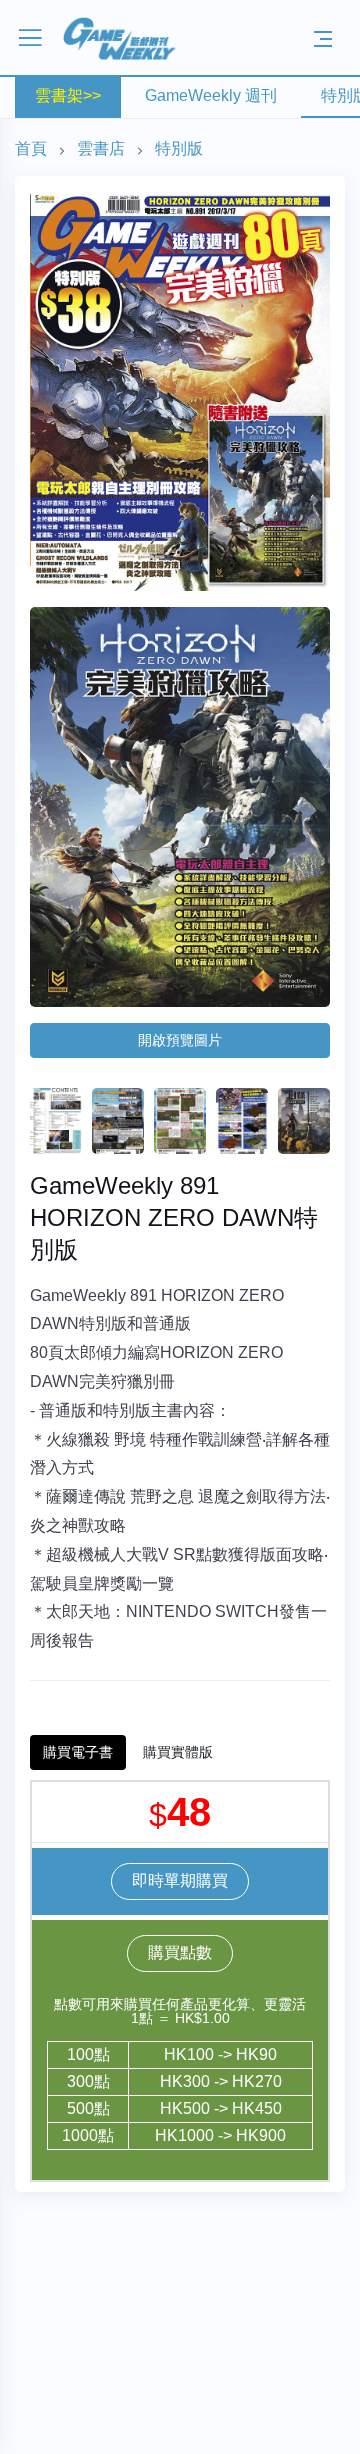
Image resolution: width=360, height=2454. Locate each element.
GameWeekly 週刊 (211, 95)
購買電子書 (78, 1752)
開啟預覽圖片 (180, 1040)
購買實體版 (178, 1752)
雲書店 (101, 148)
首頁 (31, 148)
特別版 (179, 148)
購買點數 (180, 1952)
